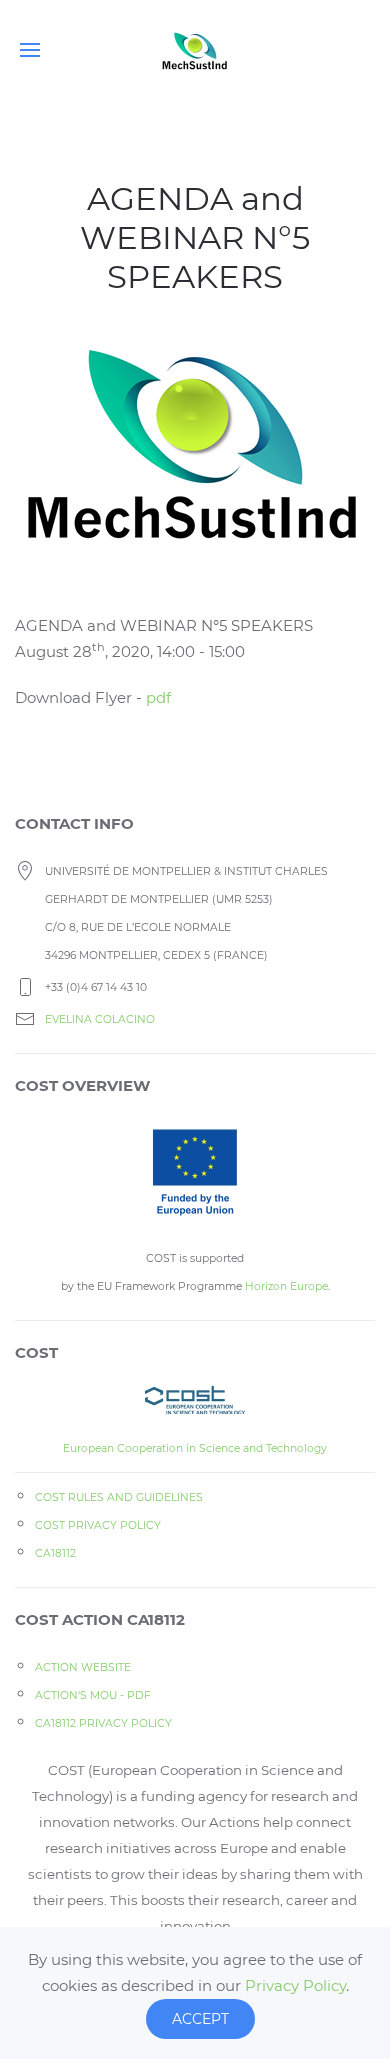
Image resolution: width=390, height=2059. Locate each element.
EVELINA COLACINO (100, 1019)
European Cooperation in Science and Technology (195, 1448)
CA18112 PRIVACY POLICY (103, 1723)
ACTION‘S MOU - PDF (93, 1695)
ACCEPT (200, 2019)
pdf (158, 697)
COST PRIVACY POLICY (98, 1525)
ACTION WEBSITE (83, 1667)
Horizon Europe (286, 1286)
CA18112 (55, 1553)
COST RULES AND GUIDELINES (119, 1497)
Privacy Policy (295, 1985)
